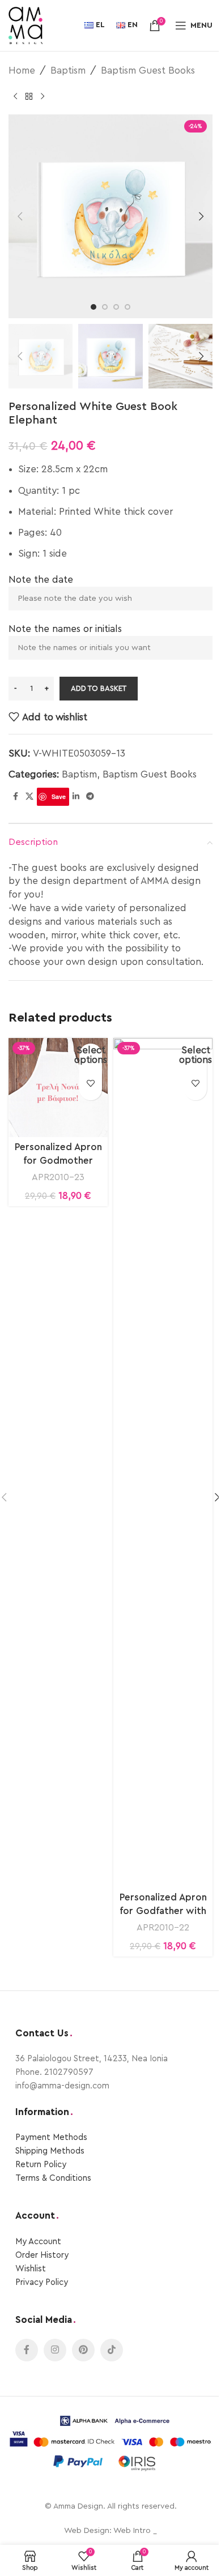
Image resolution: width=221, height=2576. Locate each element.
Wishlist (31, 2269)
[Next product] (42, 96)
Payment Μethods (51, 2137)
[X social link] (29, 797)
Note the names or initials (65, 629)
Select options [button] (91, 1055)
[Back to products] (29, 96)
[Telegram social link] (90, 797)
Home (22, 71)
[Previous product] (15, 96)
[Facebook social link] (15, 797)
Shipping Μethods (50, 2151)
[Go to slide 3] (116, 307)
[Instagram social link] (55, 2350)
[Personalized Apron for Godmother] (58, 1088)
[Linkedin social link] (76, 797)
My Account (38, 2242)
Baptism (68, 71)
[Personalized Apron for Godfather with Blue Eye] (163, 1463)
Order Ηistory (42, 2255)
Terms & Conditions (53, 2178)
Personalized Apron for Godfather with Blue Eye (163, 1911)
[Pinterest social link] (83, 2350)
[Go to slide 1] (93, 307)
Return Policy (41, 2165)
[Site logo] (25, 25)
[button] (20, 216)
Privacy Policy (42, 2282)
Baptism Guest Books (148, 71)
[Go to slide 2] (105, 307)
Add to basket (99, 688)
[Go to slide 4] (127, 307)
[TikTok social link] (112, 2350)
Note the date (41, 580)
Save (59, 796)
